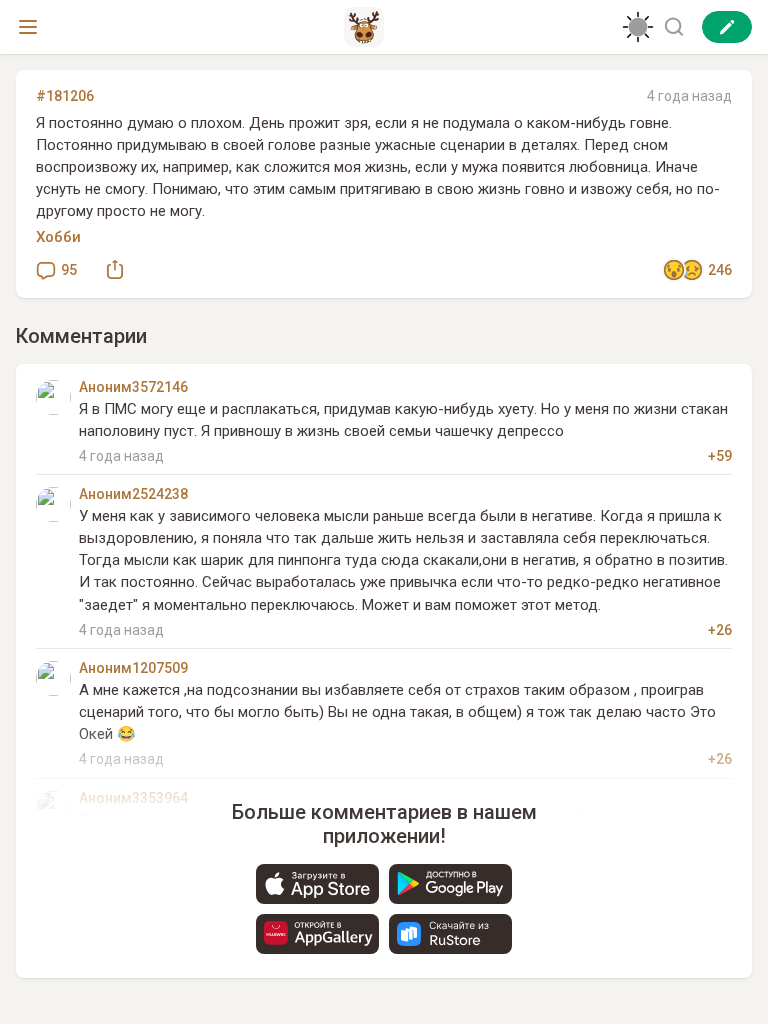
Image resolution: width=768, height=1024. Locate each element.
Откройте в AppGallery (317, 934)
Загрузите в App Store (317, 884)
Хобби (58, 237)
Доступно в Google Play (450, 884)
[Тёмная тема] (638, 27)
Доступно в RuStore (450, 934)
